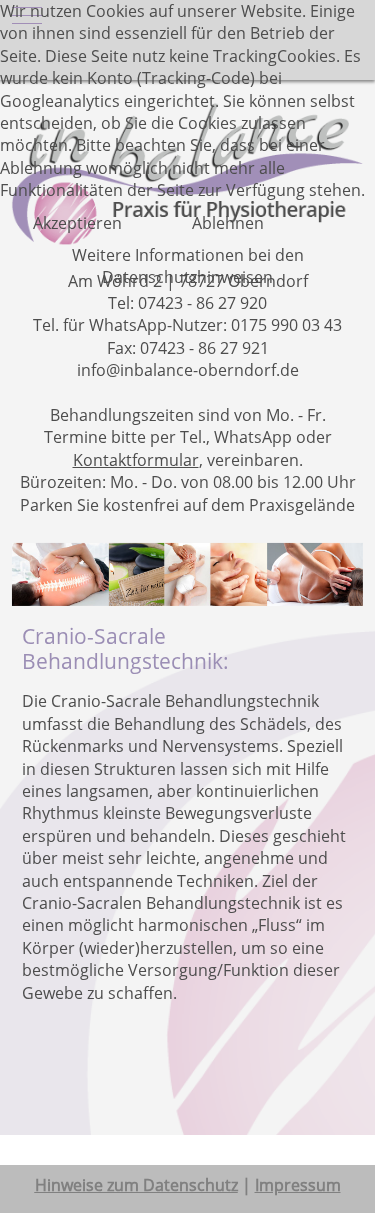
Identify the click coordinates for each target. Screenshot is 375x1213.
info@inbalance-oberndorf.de (188, 370)
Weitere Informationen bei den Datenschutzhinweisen (188, 266)
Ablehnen (228, 223)
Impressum (298, 1185)
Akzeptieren (77, 223)
